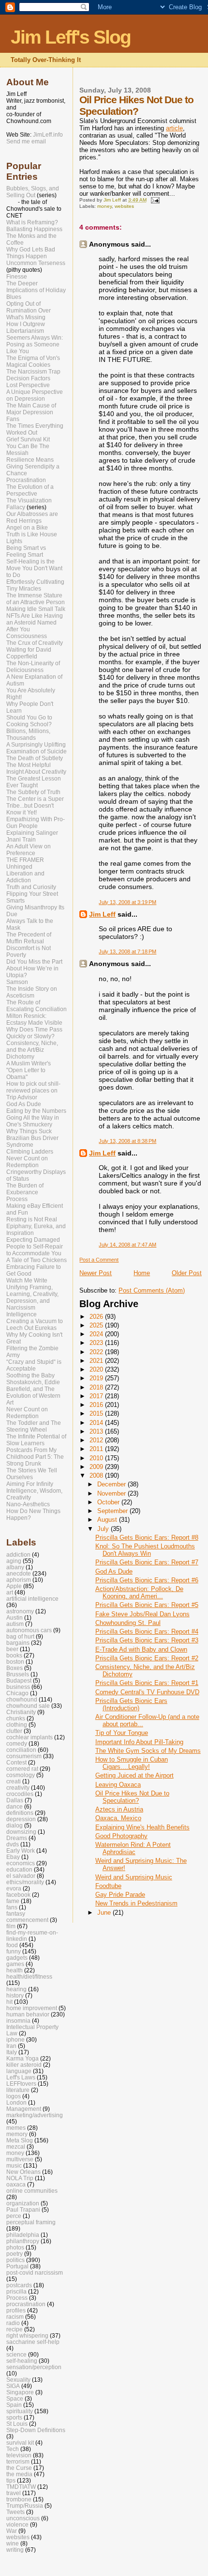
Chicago (17, 1693)
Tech (13, 2449)
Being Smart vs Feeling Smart (26, 551)
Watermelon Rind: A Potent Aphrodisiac (133, 1848)
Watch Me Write (27, 1280)
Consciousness (27, 636)
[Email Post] (154, 200)
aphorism (19, 1580)
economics (21, 1863)
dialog (15, 1825)
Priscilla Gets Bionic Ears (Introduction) (131, 1704)
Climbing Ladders (30, 1152)
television (19, 2455)
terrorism (18, 2461)
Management (24, 2109)
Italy (12, 2052)
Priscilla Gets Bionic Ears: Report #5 (147, 1605)
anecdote (19, 1573)
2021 (97, 1361)
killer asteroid (24, 2065)
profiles (16, 2310)
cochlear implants (30, 1737)
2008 (97, 1475)
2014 (97, 1423)
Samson (17, 982)
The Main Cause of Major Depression (31, 409)
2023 (97, 1343)
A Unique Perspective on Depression (35, 395)
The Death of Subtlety (35, 758)
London (16, 2102)
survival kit (20, 2443)
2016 (97, 1405)
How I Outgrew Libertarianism (26, 328)
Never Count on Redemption (27, 1162)
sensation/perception (34, 2367)
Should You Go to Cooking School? (29, 721)
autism (15, 1624)
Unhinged (19, 867)
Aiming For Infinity (30, 1484)
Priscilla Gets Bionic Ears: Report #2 (147, 1658)
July (104, 1529)
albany (15, 1567)
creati (14, 1781)
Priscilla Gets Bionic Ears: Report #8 (147, 1538)
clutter (14, 1731)
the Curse (19, 2468)
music (14, 2165)
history (15, 1995)
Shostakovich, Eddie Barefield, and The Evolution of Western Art (33, 1392)
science (16, 2354)
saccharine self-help (33, 2342)
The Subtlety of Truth (33, 792)
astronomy (20, 1611)
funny (14, 1951)
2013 (97, 1431)
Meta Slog (20, 2140)
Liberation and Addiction (25, 877)
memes (16, 2128)
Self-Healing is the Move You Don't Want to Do (34, 568)
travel (14, 2493)
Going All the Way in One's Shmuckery (33, 1121)
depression (21, 1819)
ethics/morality (25, 1882)
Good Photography (121, 1836)
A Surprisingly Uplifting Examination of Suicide (37, 748)
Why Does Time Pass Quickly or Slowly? (34, 1033)
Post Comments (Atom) (152, 1290)
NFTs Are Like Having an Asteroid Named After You (35, 623)
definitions (20, 1813)
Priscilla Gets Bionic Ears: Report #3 (147, 1640)
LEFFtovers (21, 2084)
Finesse (17, 277)
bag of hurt (20, 1636)
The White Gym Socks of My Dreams (148, 1751)
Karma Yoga (22, 2058)
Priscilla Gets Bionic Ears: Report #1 (147, 1683)
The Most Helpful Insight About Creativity (36, 768)
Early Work (21, 1850)
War (12, 2531)
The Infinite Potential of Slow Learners (36, 1440)
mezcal (16, 2147)
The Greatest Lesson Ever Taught (34, 782)
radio (13, 2323)
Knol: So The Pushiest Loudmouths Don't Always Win (145, 1550)
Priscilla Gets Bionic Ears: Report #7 (147, 1562)
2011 (97, 1449)
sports (14, 2417)
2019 (97, 1378)
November (112, 1493)
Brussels (18, 1674)
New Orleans (23, 2172)
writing (15, 2550)
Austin (15, 1617)
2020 (97, 1369)
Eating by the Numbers (36, 1111)
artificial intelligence (32, 1599)
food (12, 1945)
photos (15, 2247)
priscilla (16, 2291)
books (14, 1655)
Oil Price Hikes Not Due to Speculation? (132, 1797)
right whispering (27, 2335)
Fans (13, 419)
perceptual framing (31, 2222)
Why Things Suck (29, 1131)
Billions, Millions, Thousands (28, 734)
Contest (16, 1762)
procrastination (26, 2304)
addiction (18, 1554)
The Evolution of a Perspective (30, 490)
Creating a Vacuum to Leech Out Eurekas (35, 1325)
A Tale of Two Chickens (37, 1260)
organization (23, 2203)
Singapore (20, 2392)
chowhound (22, 1699)
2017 (97, 1396)
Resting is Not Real (32, 1219)
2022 (97, 1352)
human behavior (28, 2014)
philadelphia (23, 2235)
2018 (97, 1387)
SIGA (13, 2386)
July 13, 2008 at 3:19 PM (127, 902)
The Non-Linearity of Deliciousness (33, 667)
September (113, 1511)
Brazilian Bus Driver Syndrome (32, 1141)
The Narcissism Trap (33, 372)
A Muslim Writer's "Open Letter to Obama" (29, 1070)
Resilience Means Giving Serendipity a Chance (33, 467)
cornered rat (22, 1769)
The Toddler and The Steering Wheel (34, 1426)
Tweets (15, 2512)
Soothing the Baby (30, 1375)
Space (15, 2398)
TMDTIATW (21, 2487)
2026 (97, 1317)
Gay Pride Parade (120, 1895)
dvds (13, 1844)
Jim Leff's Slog (71, 37)
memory (17, 2134)
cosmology (21, 1775)
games (15, 1964)
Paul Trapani (23, 2209)
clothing (17, 1725)
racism (15, 2317)
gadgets (17, 1958)
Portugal (17, 2266)
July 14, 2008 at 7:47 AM (127, 1245)
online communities (32, 2191)
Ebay (13, 1857)
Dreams (17, 1838)
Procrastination (26, 480)
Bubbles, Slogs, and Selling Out (33, 192)
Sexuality (18, 2380)
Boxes (15, 1668)
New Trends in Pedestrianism (136, 1903)
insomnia (18, 2021)
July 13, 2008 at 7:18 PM (127, 952)
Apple (14, 1586)
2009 (97, 1467)
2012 (97, 1440)
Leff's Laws (21, 2077)
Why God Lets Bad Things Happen (31, 253)
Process (17, 1199)
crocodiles (20, 1794)
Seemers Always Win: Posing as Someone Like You (35, 344)
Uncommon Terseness (36, 263)
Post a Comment (99, 1260)
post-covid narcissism (35, 2272)
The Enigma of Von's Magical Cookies (33, 361)
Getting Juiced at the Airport (134, 1775)
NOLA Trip (20, 2178)
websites (124, 206)
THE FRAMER (25, 860)
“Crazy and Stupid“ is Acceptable (34, 1365)
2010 (97, 1458)
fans (12, 1907)
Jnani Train (21, 840)
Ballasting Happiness (34, 229)
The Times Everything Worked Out (35, 429)
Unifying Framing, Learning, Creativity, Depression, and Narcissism (32, 1297)
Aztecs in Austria (119, 1809)
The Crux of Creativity (35, 643)
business (18, 1687)
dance (15, 1806)
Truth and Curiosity (31, 887)
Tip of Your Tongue (122, 1733)
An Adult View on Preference (29, 850)
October (109, 1502)
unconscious (23, 2518)
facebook (18, 1895)
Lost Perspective (28, 385)
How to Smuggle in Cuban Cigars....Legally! (132, 1763)
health (15, 1970)
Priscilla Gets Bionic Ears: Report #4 (147, 1631)
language (19, 2071)
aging (14, 1561)
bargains (18, 1643)
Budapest (19, 1680)
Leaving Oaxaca (118, 1785)
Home (142, 1273)
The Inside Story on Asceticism (32, 992)
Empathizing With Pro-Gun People (36, 823)
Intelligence (22, 1314)
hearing (16, 1989)
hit (9, 2002)
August (108, 1520)
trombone (19, 2499)
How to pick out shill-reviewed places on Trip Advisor (33, 1091)
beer (12, 1649)
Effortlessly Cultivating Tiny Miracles (35, 585)
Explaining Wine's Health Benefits (142, 1827)
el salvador (21, 1876)
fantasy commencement (27, 1917)
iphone (15, 2039)
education (19, 1869)
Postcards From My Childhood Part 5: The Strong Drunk (35, 1457)
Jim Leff (102, 914)
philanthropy (23, 2241)
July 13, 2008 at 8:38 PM (127, 1141)
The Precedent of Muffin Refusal (29, 938)
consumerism (24, 1756)
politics (15, 2260)
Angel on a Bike (27, 528)
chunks (16, 1718)
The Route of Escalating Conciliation (37, 1006)
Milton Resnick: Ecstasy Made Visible (34, 1019)
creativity (18, 1788)
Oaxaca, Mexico (118, 1818)
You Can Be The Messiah (28, 450)
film (11, 1926)
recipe (15, 2329)
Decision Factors (28, 378)
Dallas (15, 1800)
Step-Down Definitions (36, 2430)
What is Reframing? (32, 222)
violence (17, 2524)
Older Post (187, 1273)
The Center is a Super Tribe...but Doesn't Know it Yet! (35, 806)
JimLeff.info (48, 135)
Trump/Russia (25, 2506)
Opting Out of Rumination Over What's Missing (29, 311)
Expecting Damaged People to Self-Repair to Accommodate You (35, 1247)
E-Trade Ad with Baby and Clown (141, 1649)
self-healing (22, 2361)
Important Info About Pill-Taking (139, 1742)
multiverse (20, 2159)
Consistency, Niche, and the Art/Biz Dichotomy (32, 1050)
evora (14, 1888)
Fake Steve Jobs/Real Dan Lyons (142, 1614)
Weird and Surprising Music (134, 1877)
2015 (97, 1413)
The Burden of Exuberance (25, 1189)
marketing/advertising (35, 2115)
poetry (15, 2254)
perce (14, 2216)
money (104, 206)
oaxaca (16, 2184)
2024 (97, 1334)
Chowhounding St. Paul (128, 1623)
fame (13, 1901)
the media (19, 2474)
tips (11, 2480)
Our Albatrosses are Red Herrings (32, 517)
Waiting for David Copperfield (29, 653)
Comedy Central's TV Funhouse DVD (147, 1692)
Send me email (26, 141)
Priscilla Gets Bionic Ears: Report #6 (147, 1580)
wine (13, 2543)
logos (14, 2096)
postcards (19, 2285)
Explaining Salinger (32, 833)
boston (15, 1662)
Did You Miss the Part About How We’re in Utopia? (34, 968)
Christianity (21, 1712)
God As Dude (114, 1571)
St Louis (17, 2424)
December (112, 1484)
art (10, 1592)
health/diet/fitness (29, 1976)
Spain (14, 2405)
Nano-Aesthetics (28, 1504)
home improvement (32, 2008)
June (105, 1912)
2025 (97, 1325)
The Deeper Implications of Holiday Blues (36, 290)
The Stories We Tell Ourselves (32, 1474)
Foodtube (108, 1886)
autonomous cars (29, 1630)
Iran (11, 2046)
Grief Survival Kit (28, 439)
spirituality (20, 2411)
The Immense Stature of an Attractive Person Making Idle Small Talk (36, 602)
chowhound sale (28, 1706)
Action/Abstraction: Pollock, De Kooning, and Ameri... (139, 1592)
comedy (17, 1743)
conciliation (21, 1750)
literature (18, 2090)
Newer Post (96, 1273)
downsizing (21, 1832)
